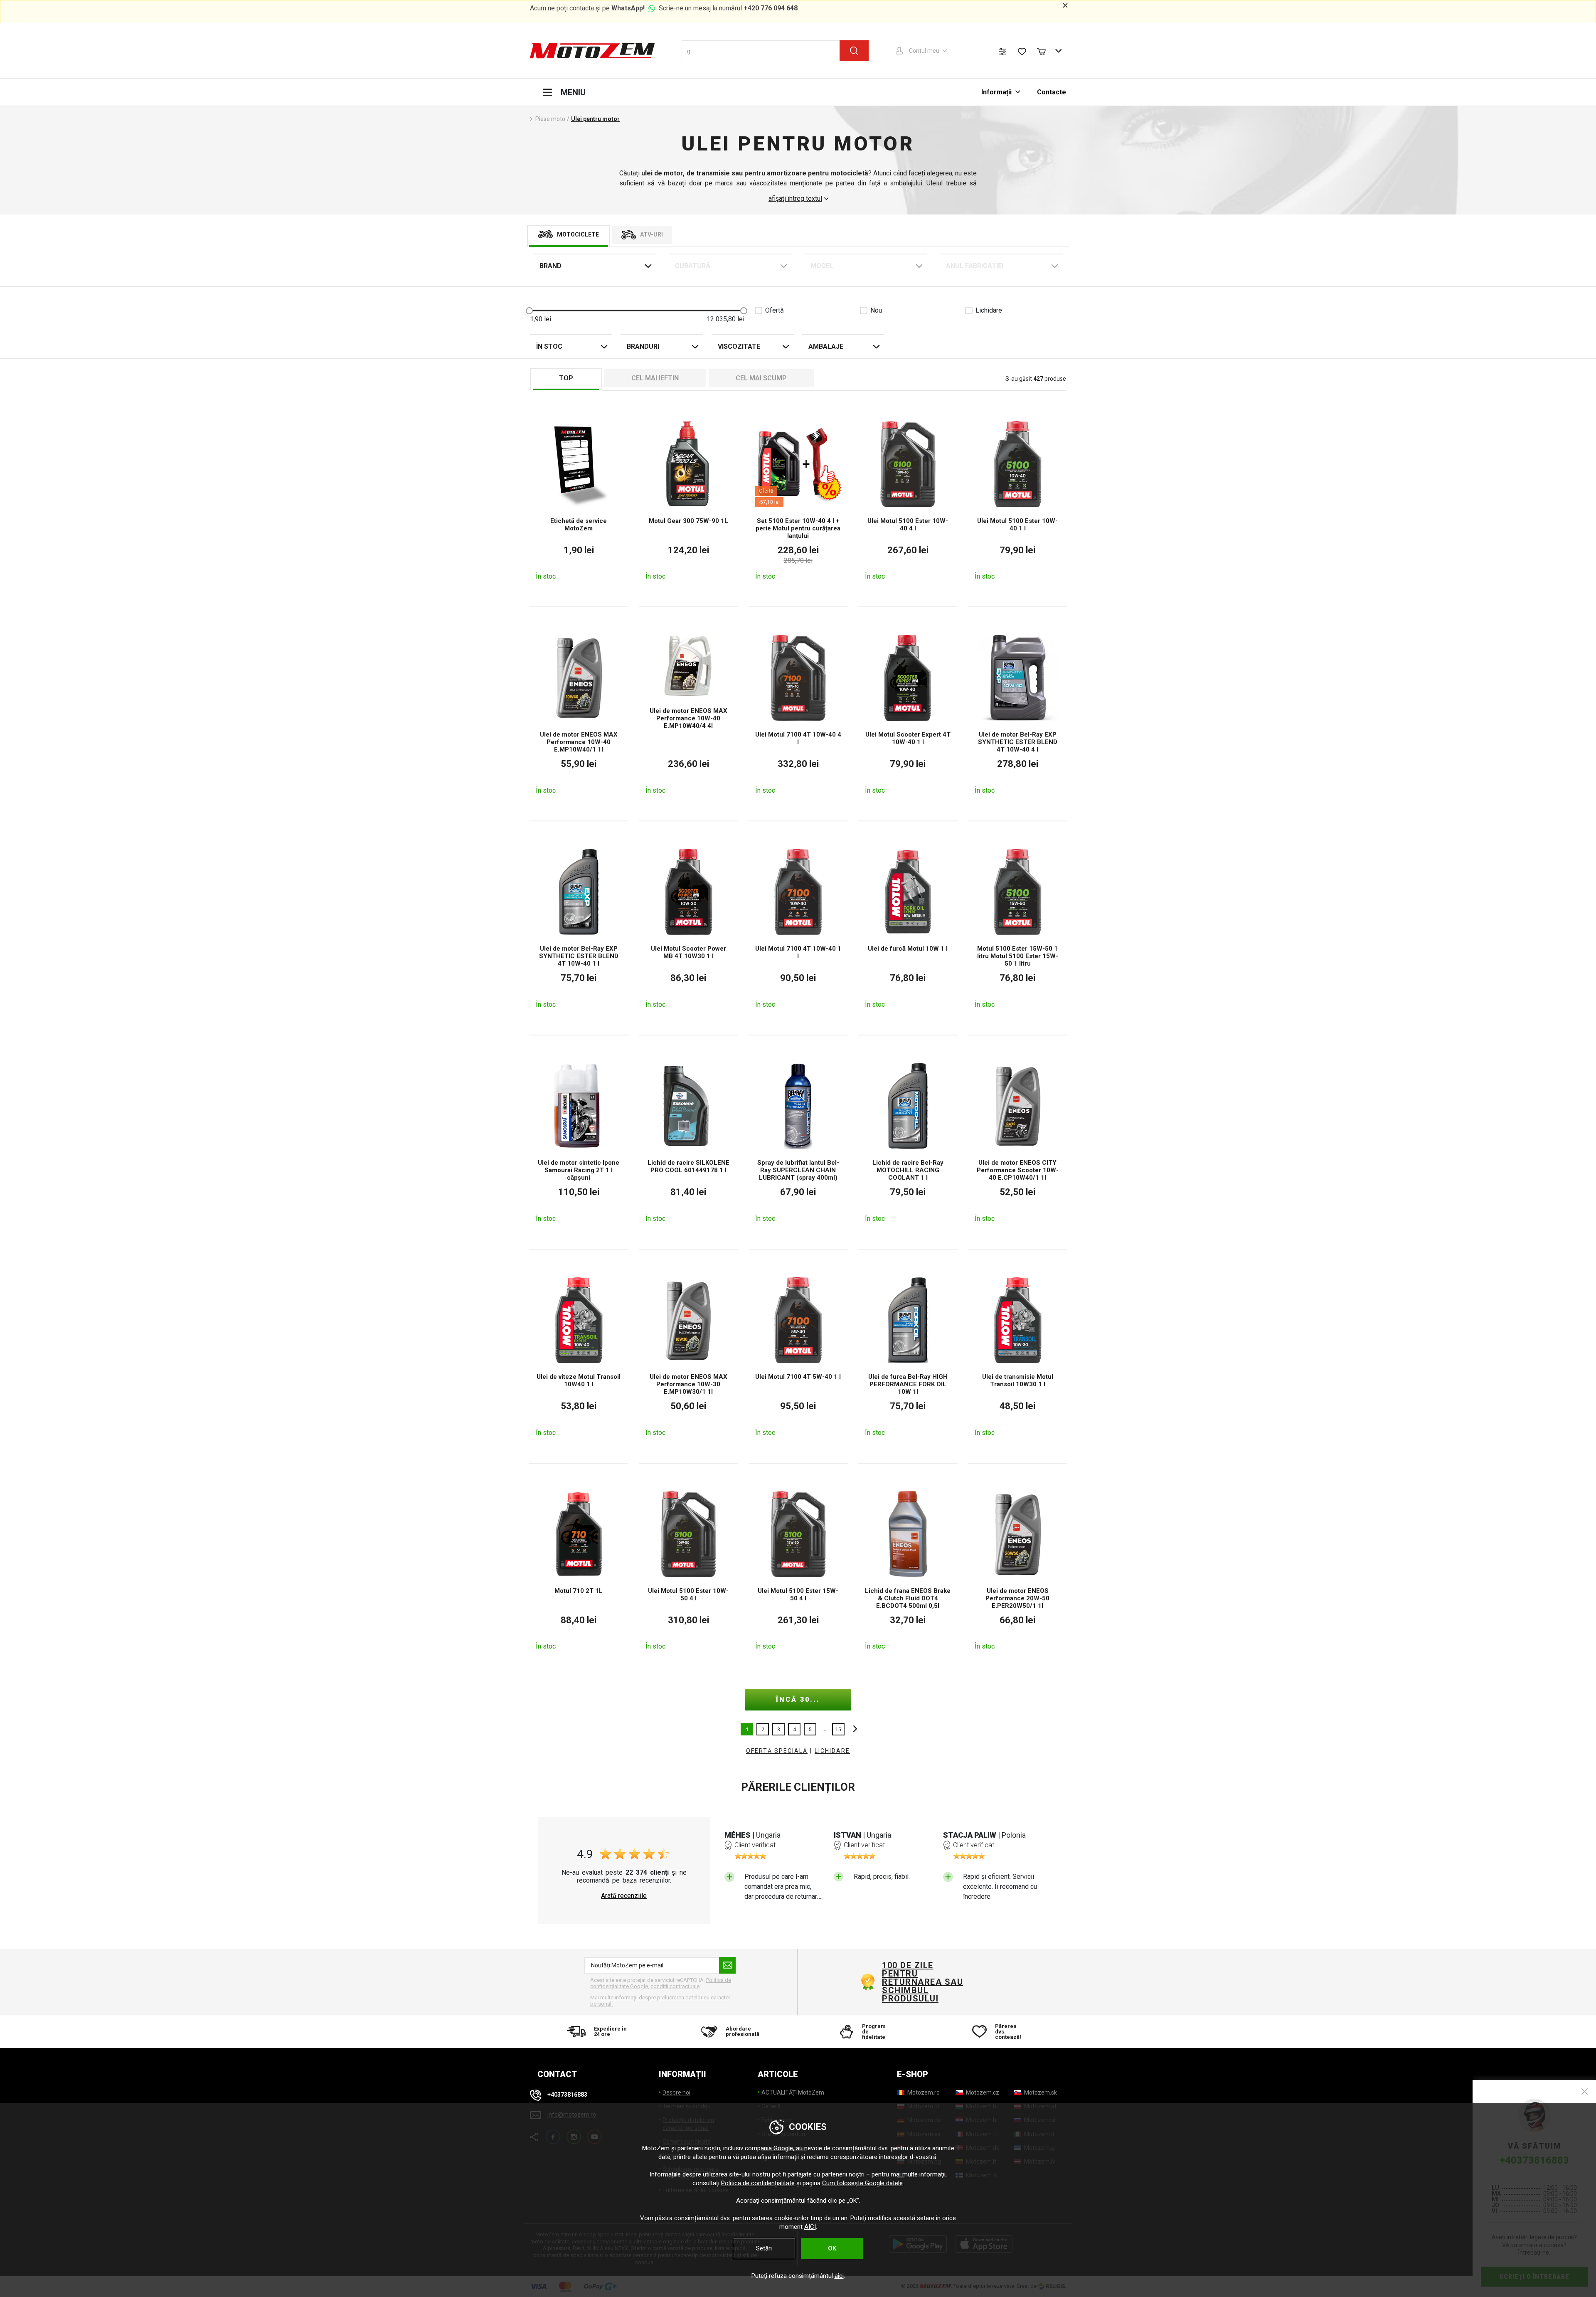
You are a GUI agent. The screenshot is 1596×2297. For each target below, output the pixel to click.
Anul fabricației (975, 266)
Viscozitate (739, 346)
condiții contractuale (675, 1986)
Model (822, 266)
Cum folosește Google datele (862, 2183)
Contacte (1052, 92)
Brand (550, 266)
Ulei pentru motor (595, 119)
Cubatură (693, 266)
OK (832, 2248)
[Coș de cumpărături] (1045, 51)
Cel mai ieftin (655, 378)
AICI (810, 2227)
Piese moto (550, 119)
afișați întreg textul (795, 199)
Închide (1585, 2091)
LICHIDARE (832, 1751)
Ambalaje (826, 346)
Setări (764, 2248)
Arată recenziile (624, 1896)
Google (783, 2148)
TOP (566, 378)
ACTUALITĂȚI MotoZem (793, 2092)
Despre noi (676, 2092)
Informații (997, 92)
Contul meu (924, 51)
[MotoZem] (592, 51)
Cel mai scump (761, 378)
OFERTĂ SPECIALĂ (777, 1751)
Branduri (643, 346)
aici (839, 2276)
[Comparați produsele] (1002, 52)
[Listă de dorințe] (1022, 52)
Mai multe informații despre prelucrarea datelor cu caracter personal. (660, 2001)
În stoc (549, 346)
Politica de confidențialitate (758, 2183)
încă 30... (798, 1699)
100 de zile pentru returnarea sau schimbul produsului (922, 1982)
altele (853, 1729)
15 (838, 1730)
